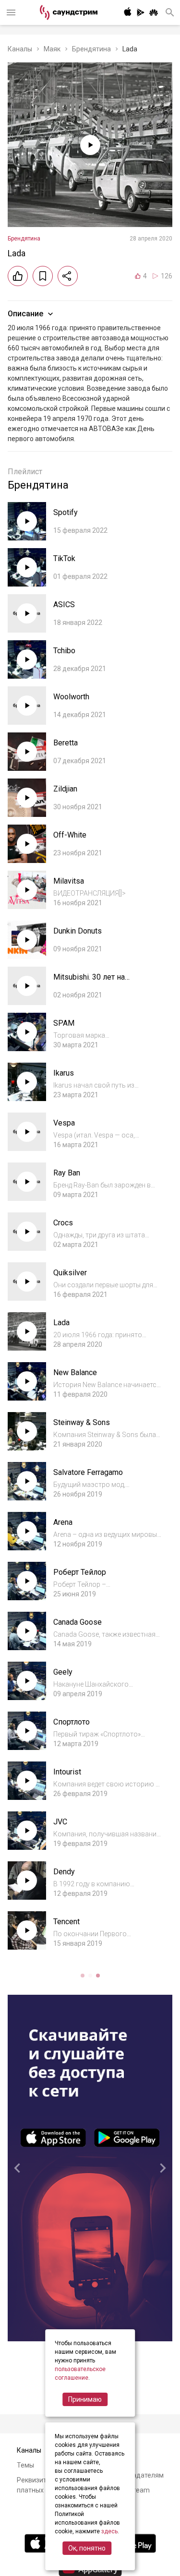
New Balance (75, 1372)
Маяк (52, 49)
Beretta (66, 743)
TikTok (64, 558)
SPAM (64, 1023)
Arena (63, 1522)
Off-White (70, 835)
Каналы (20, 49)
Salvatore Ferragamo (88, 1472)
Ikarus (64, 1073)
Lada (61, 1323)
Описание (25, 314)
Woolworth (71, 697)
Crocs (63, 1223)
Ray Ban (67, 1173)
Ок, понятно (87, 2548)
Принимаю (85, 2399)
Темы (25, 2465)
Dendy (64, 1872)
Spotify (66, 512)
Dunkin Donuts (78, 931)
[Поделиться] (68, 276)
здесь (109, 2531)
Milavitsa (69, 881)
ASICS (64, 605)
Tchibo (64, 651)
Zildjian (65, 789)
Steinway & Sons (82, 1422)
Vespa (64, 1123)
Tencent (66, 1922)
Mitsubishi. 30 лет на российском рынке (89, 982)
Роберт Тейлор (80, 1572)
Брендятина (91, 49)
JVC (60, 1822)
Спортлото (72, 1722)
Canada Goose (78, 1622)
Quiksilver (70, 1273)
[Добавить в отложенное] (43, 276)
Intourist (67, 1772)
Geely (63, 1672)
